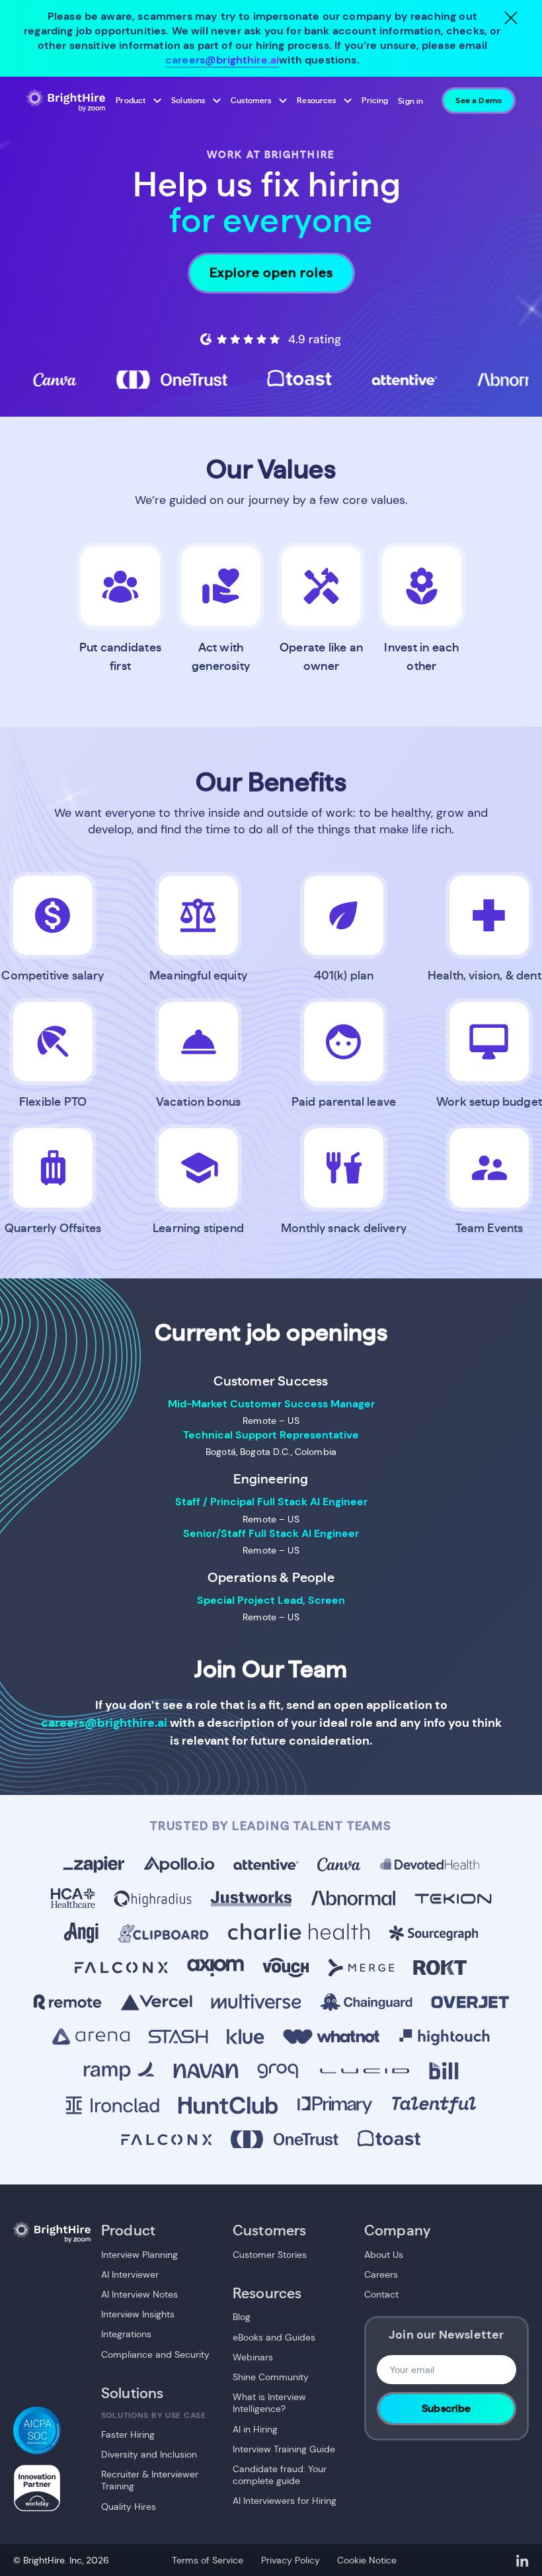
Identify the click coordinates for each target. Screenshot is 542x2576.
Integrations (126, 2334)
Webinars (253, 2357)
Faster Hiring (128, 2434)
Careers (381, 2274)
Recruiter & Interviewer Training (150, 2480)
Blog (242, 2317)
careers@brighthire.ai (222, 60)
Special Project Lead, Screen (271, 1600)
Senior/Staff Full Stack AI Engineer (271, 1533)
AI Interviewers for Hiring (285, 2501)
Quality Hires (129, 2507)
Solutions (188, 101)
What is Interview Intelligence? (269, 2403)
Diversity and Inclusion (149, 2454)
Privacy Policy (290, 2560)
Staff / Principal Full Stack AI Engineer (271, 1502)
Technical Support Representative (271, 1435)
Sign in (410, 101)
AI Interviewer (130, 2274)
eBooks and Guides (274, 2337)
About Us (384, 2255)
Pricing (375, 101)
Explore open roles (271, 273)
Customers (251, 101)
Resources (316, 101)
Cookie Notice (367, 2560)
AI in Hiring (255, 2429)
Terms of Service (208, 2560)
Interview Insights (138, 2314)
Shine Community (271, 2377)
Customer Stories (270, 2255)
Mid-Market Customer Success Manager (271, 1404)
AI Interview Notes (139, 2294)
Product (131, 101)
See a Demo (479, 101)
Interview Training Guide (284, 2449)
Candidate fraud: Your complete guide (280, 2475)
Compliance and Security (155, 2354)
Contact (381, 2294)
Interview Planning (139, 2255)
